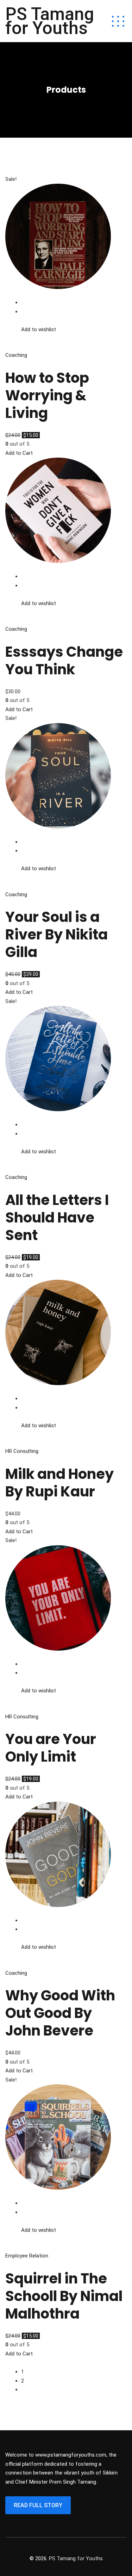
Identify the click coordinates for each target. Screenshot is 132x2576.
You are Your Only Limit (51, 1748)
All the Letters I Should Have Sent (57, 1218)
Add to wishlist (39, 329)
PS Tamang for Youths (50, 21)
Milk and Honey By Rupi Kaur (59, 1483)
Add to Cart (19, 453)
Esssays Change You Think (64, 661)
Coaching (16, 355)
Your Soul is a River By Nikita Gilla (56, 935)
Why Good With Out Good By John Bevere (60, 2013)
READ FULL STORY (38, 2505)
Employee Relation (27, 2256)
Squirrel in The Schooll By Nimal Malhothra (64, 2296)
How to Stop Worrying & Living (47, 395)
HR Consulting (22, 1451)
